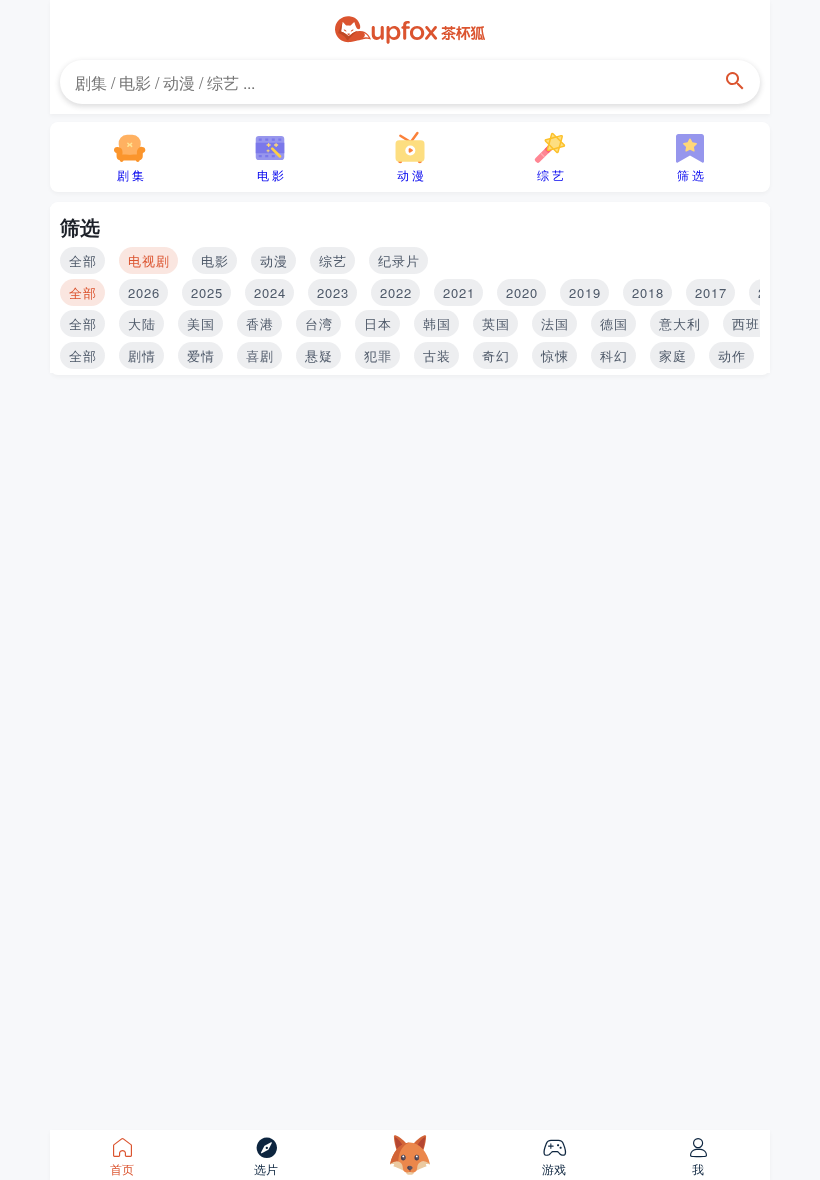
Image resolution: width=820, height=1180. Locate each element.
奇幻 (496, 355)
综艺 (333, 260)
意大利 (680, 323)
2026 (144, 292)
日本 (378, 323)
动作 (732, 355)
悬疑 (319, 355)
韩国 (437, 323)
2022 (396, 292)
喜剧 (260, 355)
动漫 (274, 260)
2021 (459, 292)
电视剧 (149, 260)
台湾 (319, 323)
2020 (522, 292)
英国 (496, 323)
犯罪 (378, 355)
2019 (585, 292)
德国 (614, 323)
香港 (260, 323)
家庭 (673, 355)
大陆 (142, 323)
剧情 (142, 355)
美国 (201, 323)
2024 (270, 292)
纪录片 (399, 260)
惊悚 (555, 355)
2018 (648, 292)
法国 (555, 323)
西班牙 (753, 323)
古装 (437, 355)
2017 (711, 292)
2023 (333, 292)
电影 (215, 260)
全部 (83, 260)
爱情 (201, 355)
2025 (207, 292)
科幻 (614, 355)
